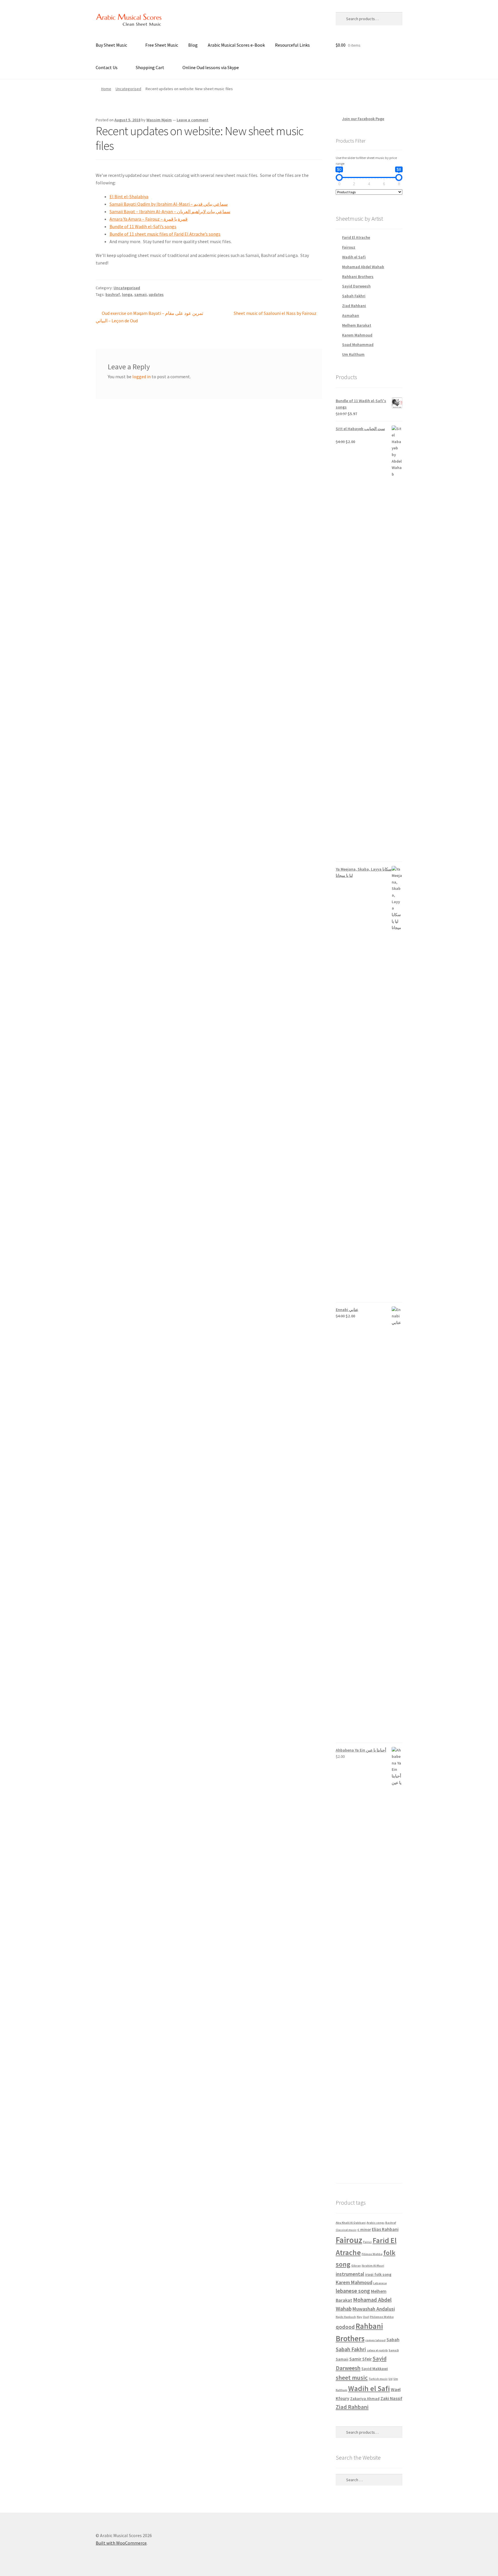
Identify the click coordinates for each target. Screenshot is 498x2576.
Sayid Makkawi (375, 2369)
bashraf (113, 294)
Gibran (356, 2266)
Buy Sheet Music (111, 45)
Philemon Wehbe (382, 2317)
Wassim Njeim (159, 120)
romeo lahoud (376, 2340)
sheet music (352, 2378)
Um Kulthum (353, 354)
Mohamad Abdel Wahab (363, 267)
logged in (142, 377)
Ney (359, 2317)
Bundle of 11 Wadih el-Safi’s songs (143, 226)
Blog (193, 45)
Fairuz (367, 2242)
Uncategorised (128, 89)
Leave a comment (193, 120)
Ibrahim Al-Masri (373, 2266)
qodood (345, 2327)
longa (127, 294)
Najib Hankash (346, 2317)
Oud (366, 2317)
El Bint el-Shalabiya (129, 196)
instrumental (350, 2274)
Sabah (393, 2339)
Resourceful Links (292, 45)
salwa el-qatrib (377, 2350)
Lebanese (380, 2283)
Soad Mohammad (358, 345)
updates (156, 294)
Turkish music (378, 2379)
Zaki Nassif (391, 2398)
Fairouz (349, 247)
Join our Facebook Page (298, 18)
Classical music (346, 2230)
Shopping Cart (150, 67)
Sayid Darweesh (356, 286)
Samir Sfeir (361, 2359)
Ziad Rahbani (354, 306)
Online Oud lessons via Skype (211, 67)
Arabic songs (376, 2223)
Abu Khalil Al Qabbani (351, 2223)
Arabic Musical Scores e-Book (236, 45)
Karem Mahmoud (357, 335)
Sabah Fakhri (354, 296)
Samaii (342, 2359)
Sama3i (394, 2350)
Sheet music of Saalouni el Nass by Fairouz (275, 314)
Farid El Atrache (356, 237)
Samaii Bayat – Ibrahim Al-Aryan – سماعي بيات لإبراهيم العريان (170, 211)
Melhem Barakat (357, 325)
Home (106, 89)
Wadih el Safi (354, 257)
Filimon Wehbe (372, 2254)
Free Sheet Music (162, 45)
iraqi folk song (378, 2274)
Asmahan (351, 315)
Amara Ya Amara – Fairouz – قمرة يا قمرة (149, 219)
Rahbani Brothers (358, 277)
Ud (391, 2379)
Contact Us (107, 67)
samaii (140, 294)
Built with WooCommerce (121, 2543)
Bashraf (391, 2223)
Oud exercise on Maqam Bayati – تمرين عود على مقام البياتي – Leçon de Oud (149, 317)
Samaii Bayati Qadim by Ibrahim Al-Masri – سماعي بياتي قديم (169, 204)
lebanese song (353, 2291)
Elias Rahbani (385, 2229)
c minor (364, 2229)
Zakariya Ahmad (365, 2399)
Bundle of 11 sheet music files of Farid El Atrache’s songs (165, 234)
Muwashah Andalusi (374, 2309)
